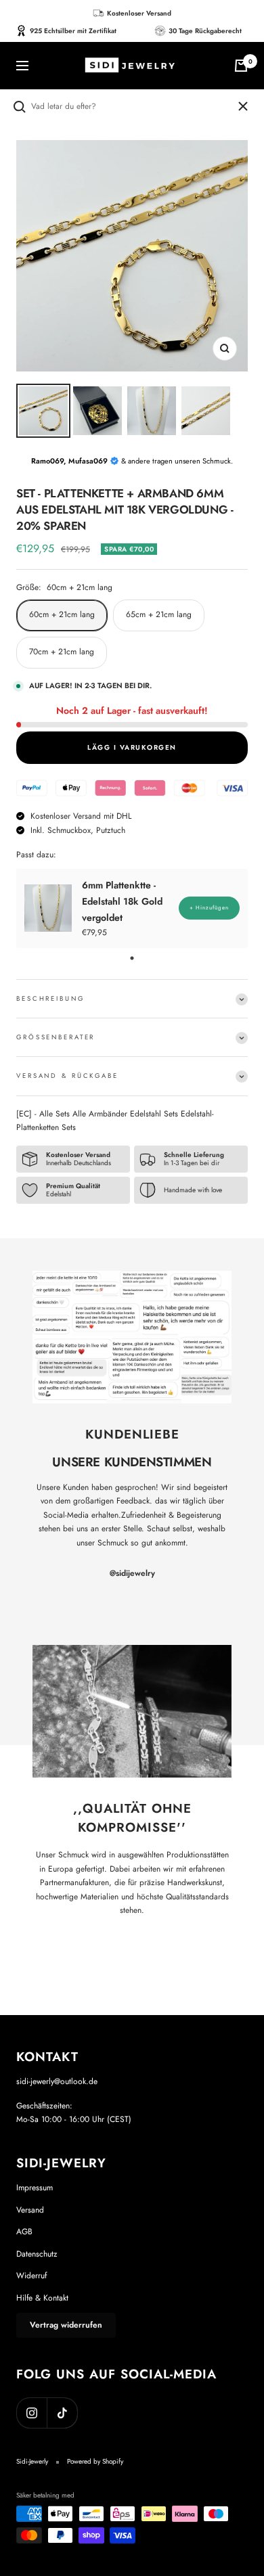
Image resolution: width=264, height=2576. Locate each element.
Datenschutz (37, 2254)
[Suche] (124, 107)
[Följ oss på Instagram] (31, 2413)
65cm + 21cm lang (159, 614)
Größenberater (56, 1037)
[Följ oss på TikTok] (62, 2413)
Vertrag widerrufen (66, 2325)
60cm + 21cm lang (62, 614)
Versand (30, 2210)
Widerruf (31, 2276)
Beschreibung (50, 999)
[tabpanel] (132, 908)
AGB (24, 2232)
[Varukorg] (241, 66)
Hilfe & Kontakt (42, 2298)
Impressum (35, 2188)
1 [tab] (132, 958)
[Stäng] (243, 106)
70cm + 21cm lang (62, 652)
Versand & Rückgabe (67, 1076)
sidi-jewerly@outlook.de (57, 2081)
